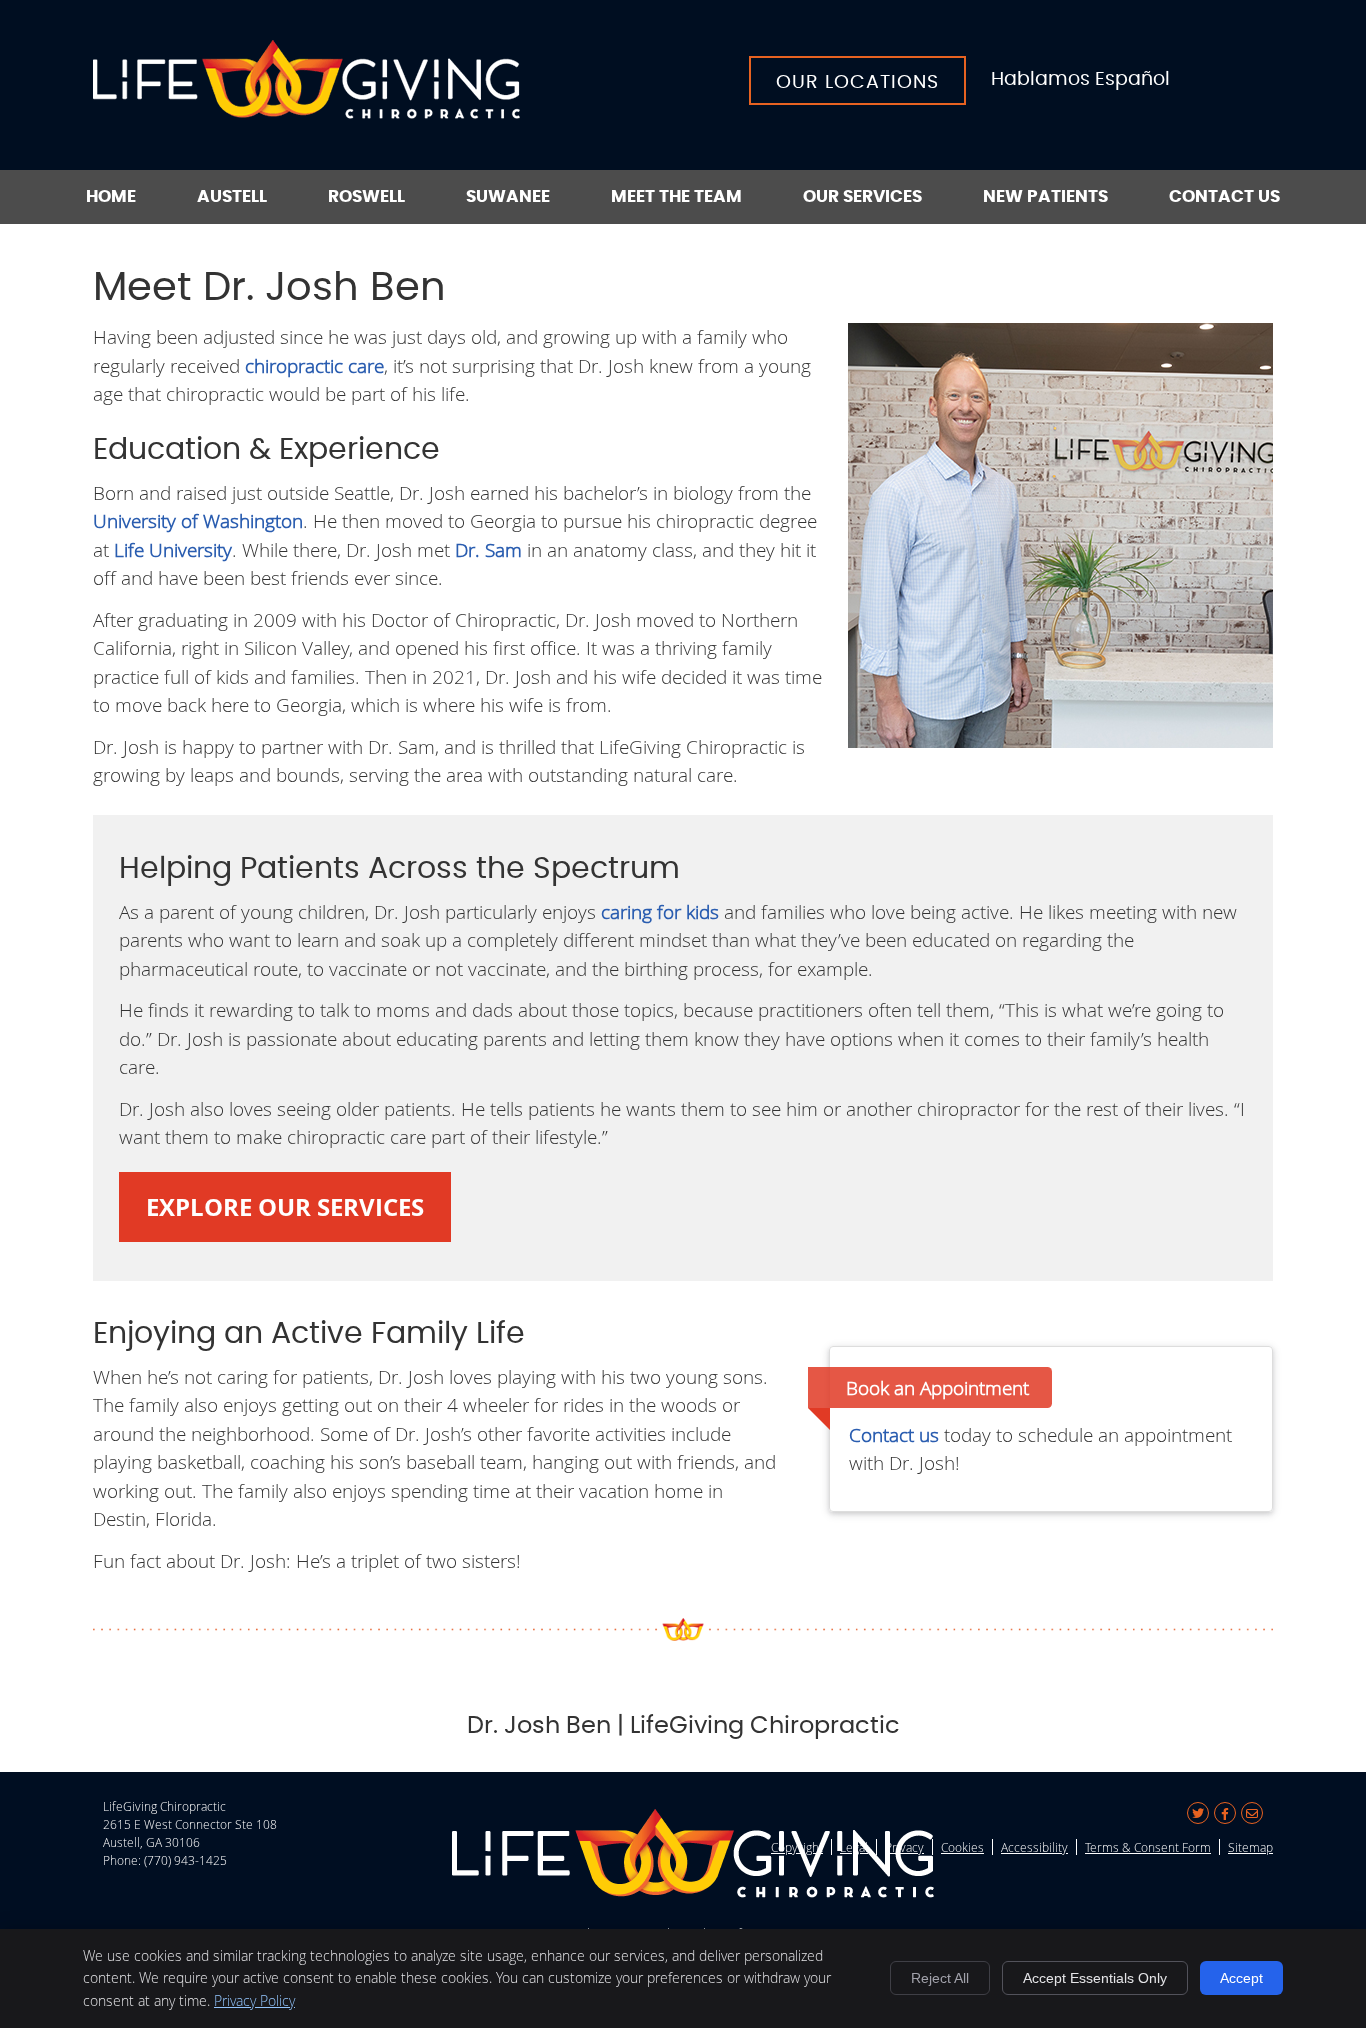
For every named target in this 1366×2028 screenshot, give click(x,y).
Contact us (894, 1434)
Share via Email (1252, 1813)
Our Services (862, 196)
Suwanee (508, 196)
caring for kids (660, 911)
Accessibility (1034, 1847)
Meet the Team (676, 196)
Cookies (962, 1847)
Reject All (940, 1978)
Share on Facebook (1225, 1813)
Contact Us (1224, 196)
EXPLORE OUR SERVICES (285, 1207)
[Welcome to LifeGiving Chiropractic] (306, 111)
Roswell (366, 196)
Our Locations (857, 82)
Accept (1241, 1978)
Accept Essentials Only (1095, 1978)
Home (111, 196)
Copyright (797, 1847)
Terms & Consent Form (1148, 1847)
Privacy (904, 1847)
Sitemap (1250, 1847)
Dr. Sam (488, 549)
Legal (854, 1847)
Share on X (1198, 1813)
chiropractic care (314, 365)
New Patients (1045, 196)
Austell (232, 196)
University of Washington (198, 520)
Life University (173, 549)
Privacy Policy (254, 2000)
